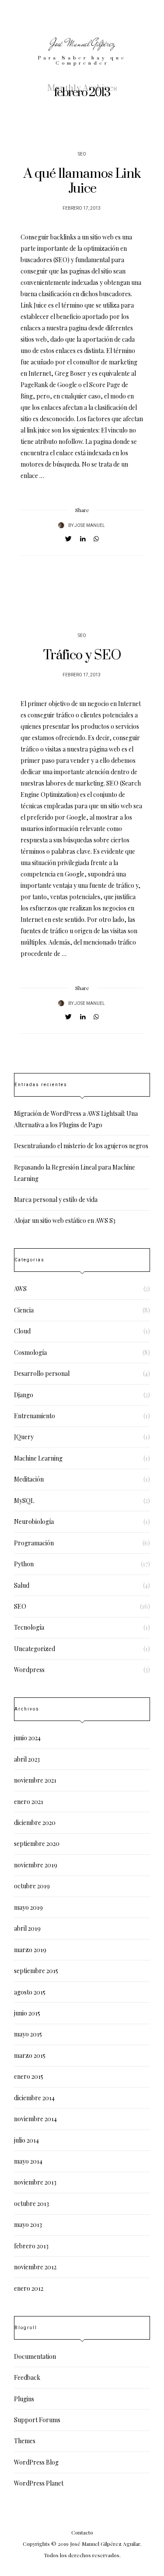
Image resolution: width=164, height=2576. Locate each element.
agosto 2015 (30, 1992)
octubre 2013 (31, 2204)
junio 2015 (27, 2013)
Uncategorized (35, 1649)
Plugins (24, 2399)
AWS (20, 1289)
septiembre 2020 (37, 1844)
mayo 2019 (28, 1907)
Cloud (22, 1331)
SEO (82, 154)
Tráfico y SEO (82, 655)
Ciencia (24, 1310)
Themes (25, 2441)
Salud (22, 1585)
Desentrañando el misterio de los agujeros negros (81, 1146)
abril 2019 (27, 1928)
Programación (34, 1543)
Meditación (29, 1479)
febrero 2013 (31, 2246)
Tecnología (29, 1627)
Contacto (82, 2532)
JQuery (24, 1437)
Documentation (35, 2356)
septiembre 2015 (36, 1971)
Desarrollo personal (42, 1373)
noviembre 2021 (35, 1780)
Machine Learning (38, 1458)
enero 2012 (29, 2288)
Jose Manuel (90, 526)
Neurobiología (34, 1522)
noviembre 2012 (35, 2267)
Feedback (27, 2377)
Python (24, 1564)
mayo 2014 (28, 2161)
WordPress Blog (36, 2462)
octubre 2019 (32, 1886)
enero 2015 (29, 2076)
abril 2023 (27, 1759)
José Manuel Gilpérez (82, 43)
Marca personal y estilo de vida (56, 1200)
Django (24, 1395)
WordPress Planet (39, 2483)
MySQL (24, 1501)
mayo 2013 (28, 2225)
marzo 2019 (30, 1950)
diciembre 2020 (35, 1823)
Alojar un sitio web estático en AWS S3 (65, 1220)
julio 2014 (26, 2140)
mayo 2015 (28, 2034)
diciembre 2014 (34, 2098)
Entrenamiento (35, 1416)
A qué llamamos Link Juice (82, 181)
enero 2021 (29, 1802)
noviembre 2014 (35, 2119)
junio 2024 (27, 1738)
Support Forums (37, 2420)
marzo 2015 (30, 2055)
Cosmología (30, 1352)
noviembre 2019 (36, 1865)
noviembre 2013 (35, 2182)
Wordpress (29, 1670)
